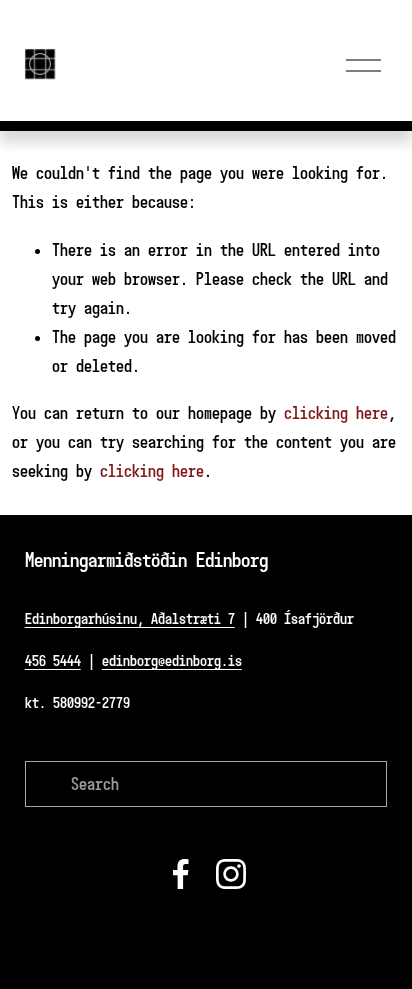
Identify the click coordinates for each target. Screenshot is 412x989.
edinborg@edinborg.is (172, 660)
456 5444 (53, 660)
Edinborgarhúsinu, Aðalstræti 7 (130, 618)
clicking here (336, 413)
